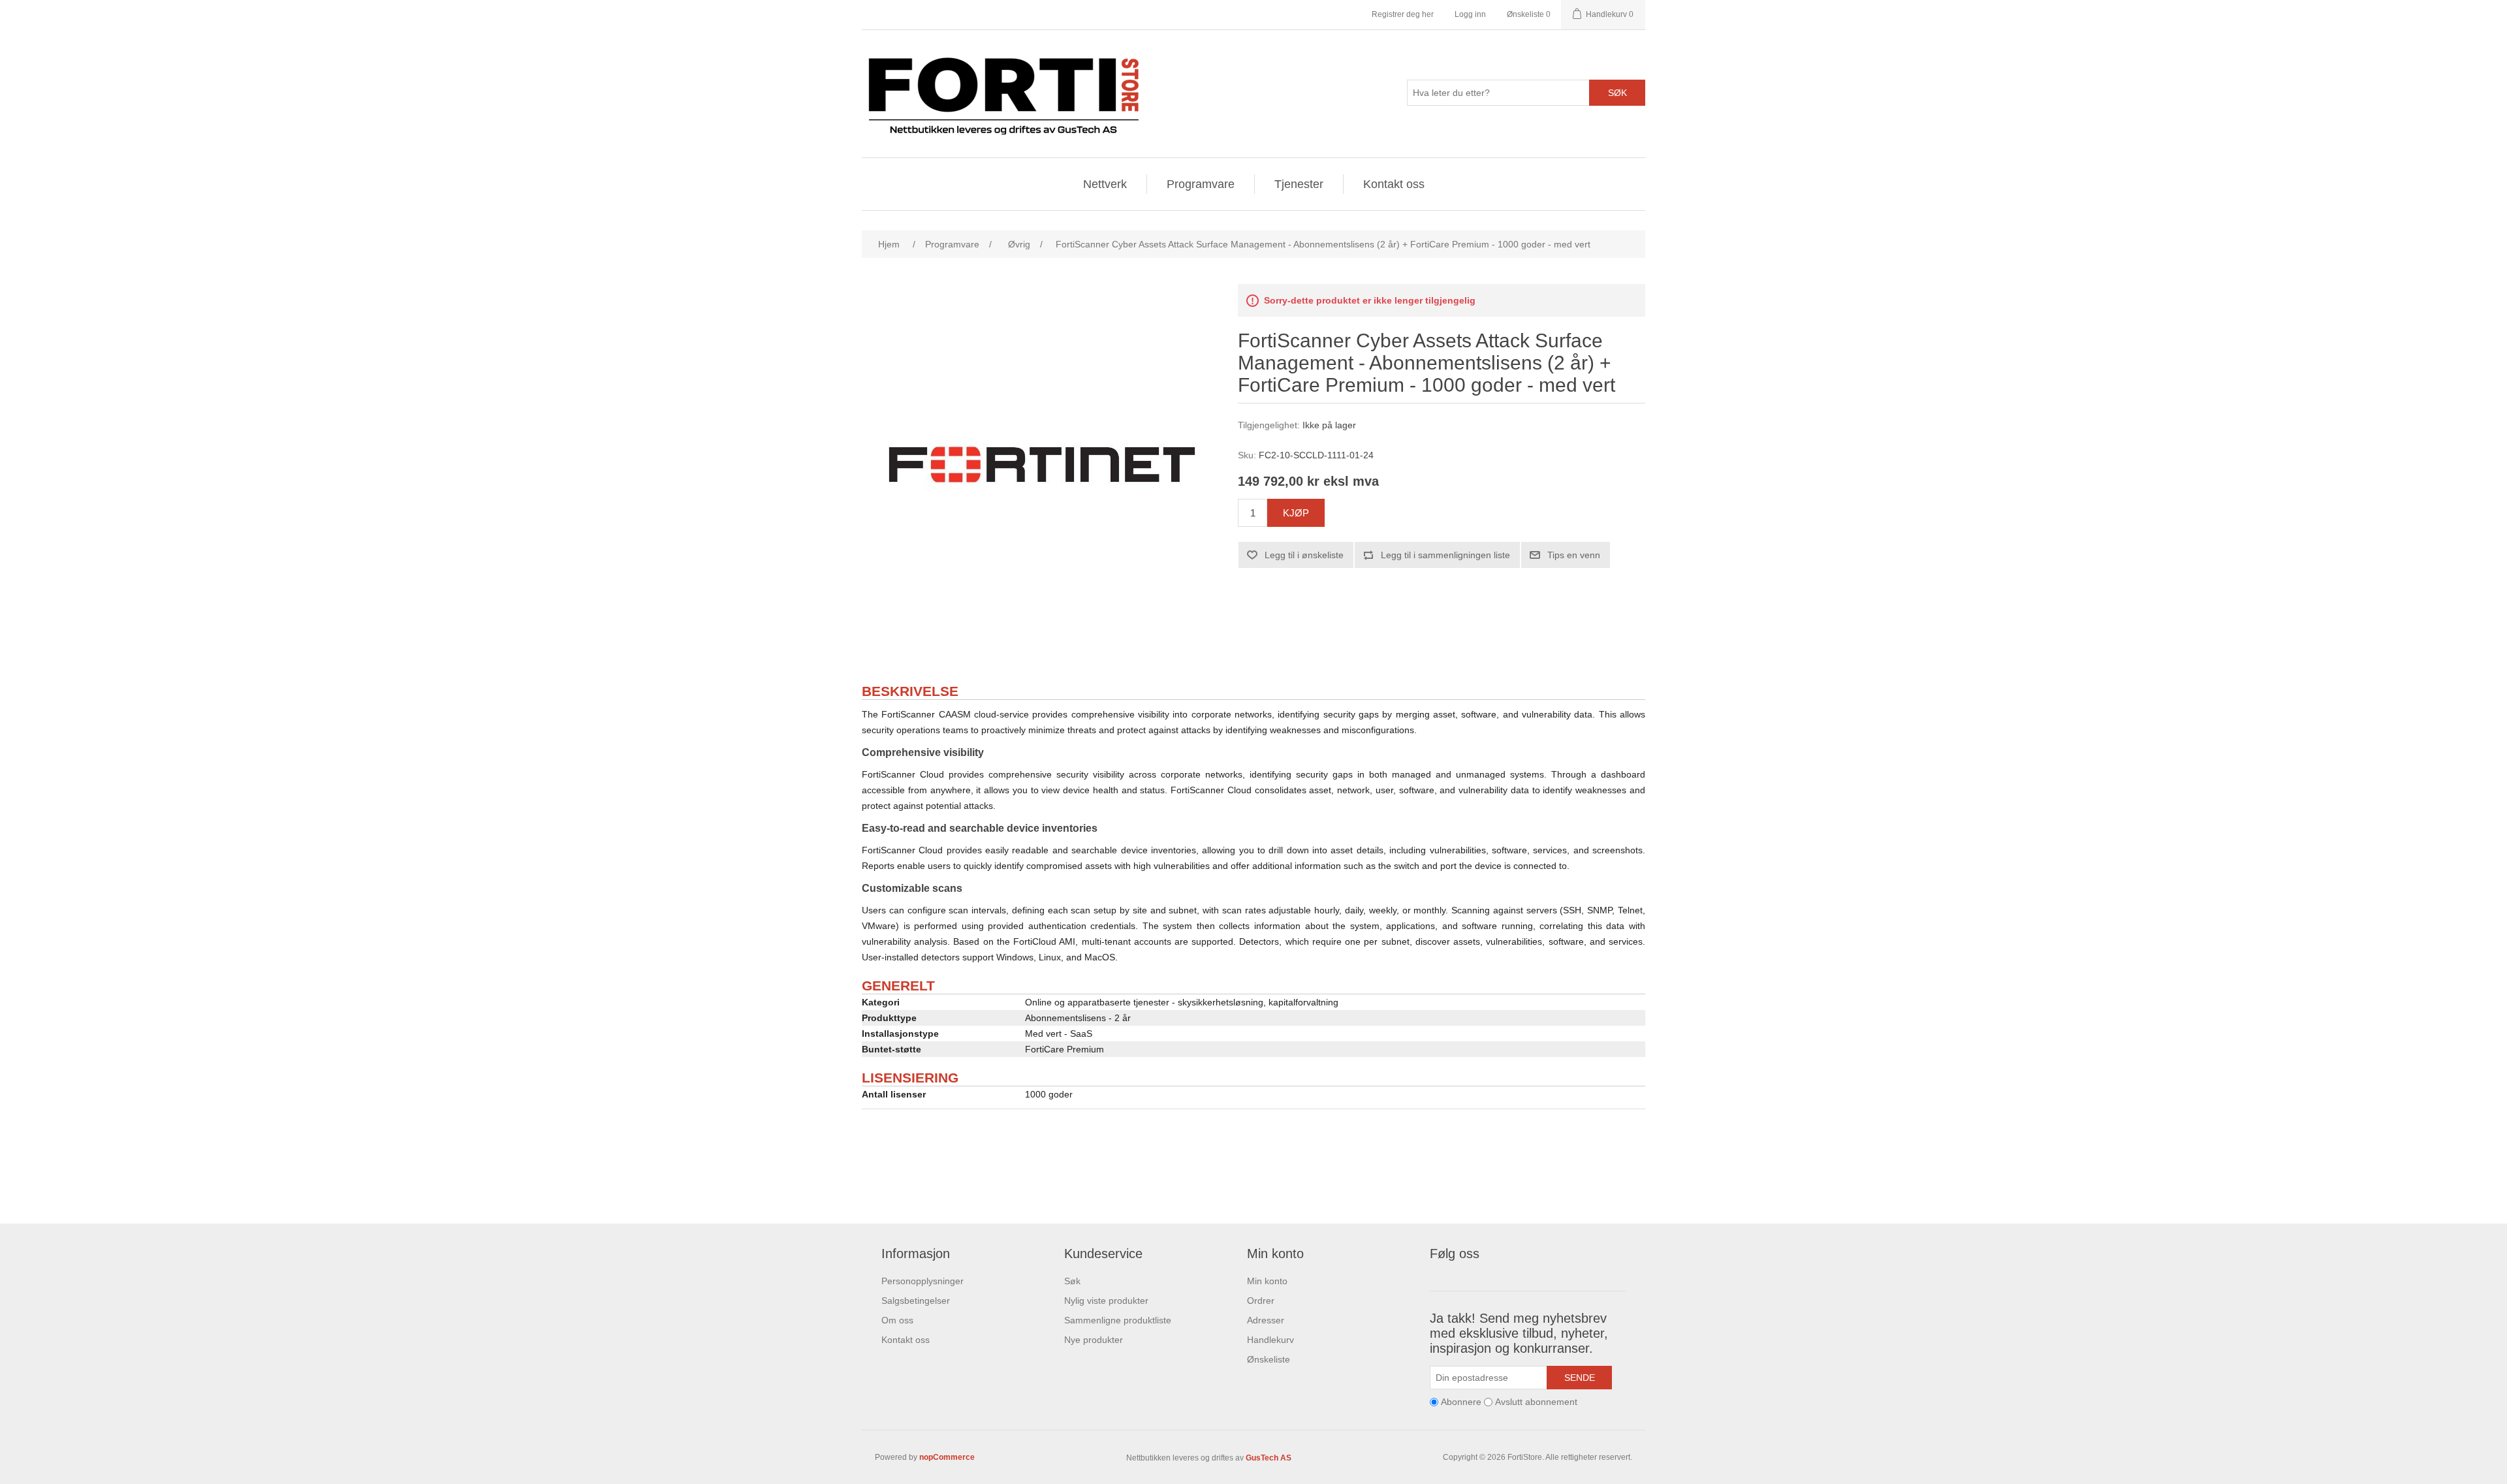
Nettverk (1105, 184)
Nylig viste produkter (1106, 1301)
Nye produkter (1094, 1340)
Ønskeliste (1269, 1359)
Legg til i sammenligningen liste (1445, 555)
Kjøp (1296, 513)
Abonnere (1461, 1402)
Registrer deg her (1403, 14)
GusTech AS (1269, 1458)
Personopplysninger (922, 1281)
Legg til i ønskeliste (1304, 555)
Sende (1580, 1378)
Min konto (1267, 1281)
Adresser (1266, 1320)
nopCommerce (947, 1457)
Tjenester (1299, 184)
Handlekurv (1270, 1340)
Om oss (897, 1320)
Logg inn (1470, 14)
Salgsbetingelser (916, 1301)
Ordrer (1261, 1301)
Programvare (1201, 184)
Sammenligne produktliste (1118, 1320)
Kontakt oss (1394, 184)
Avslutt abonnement (1536, 1402)
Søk (1617, 93)
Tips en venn (1574, 555)
